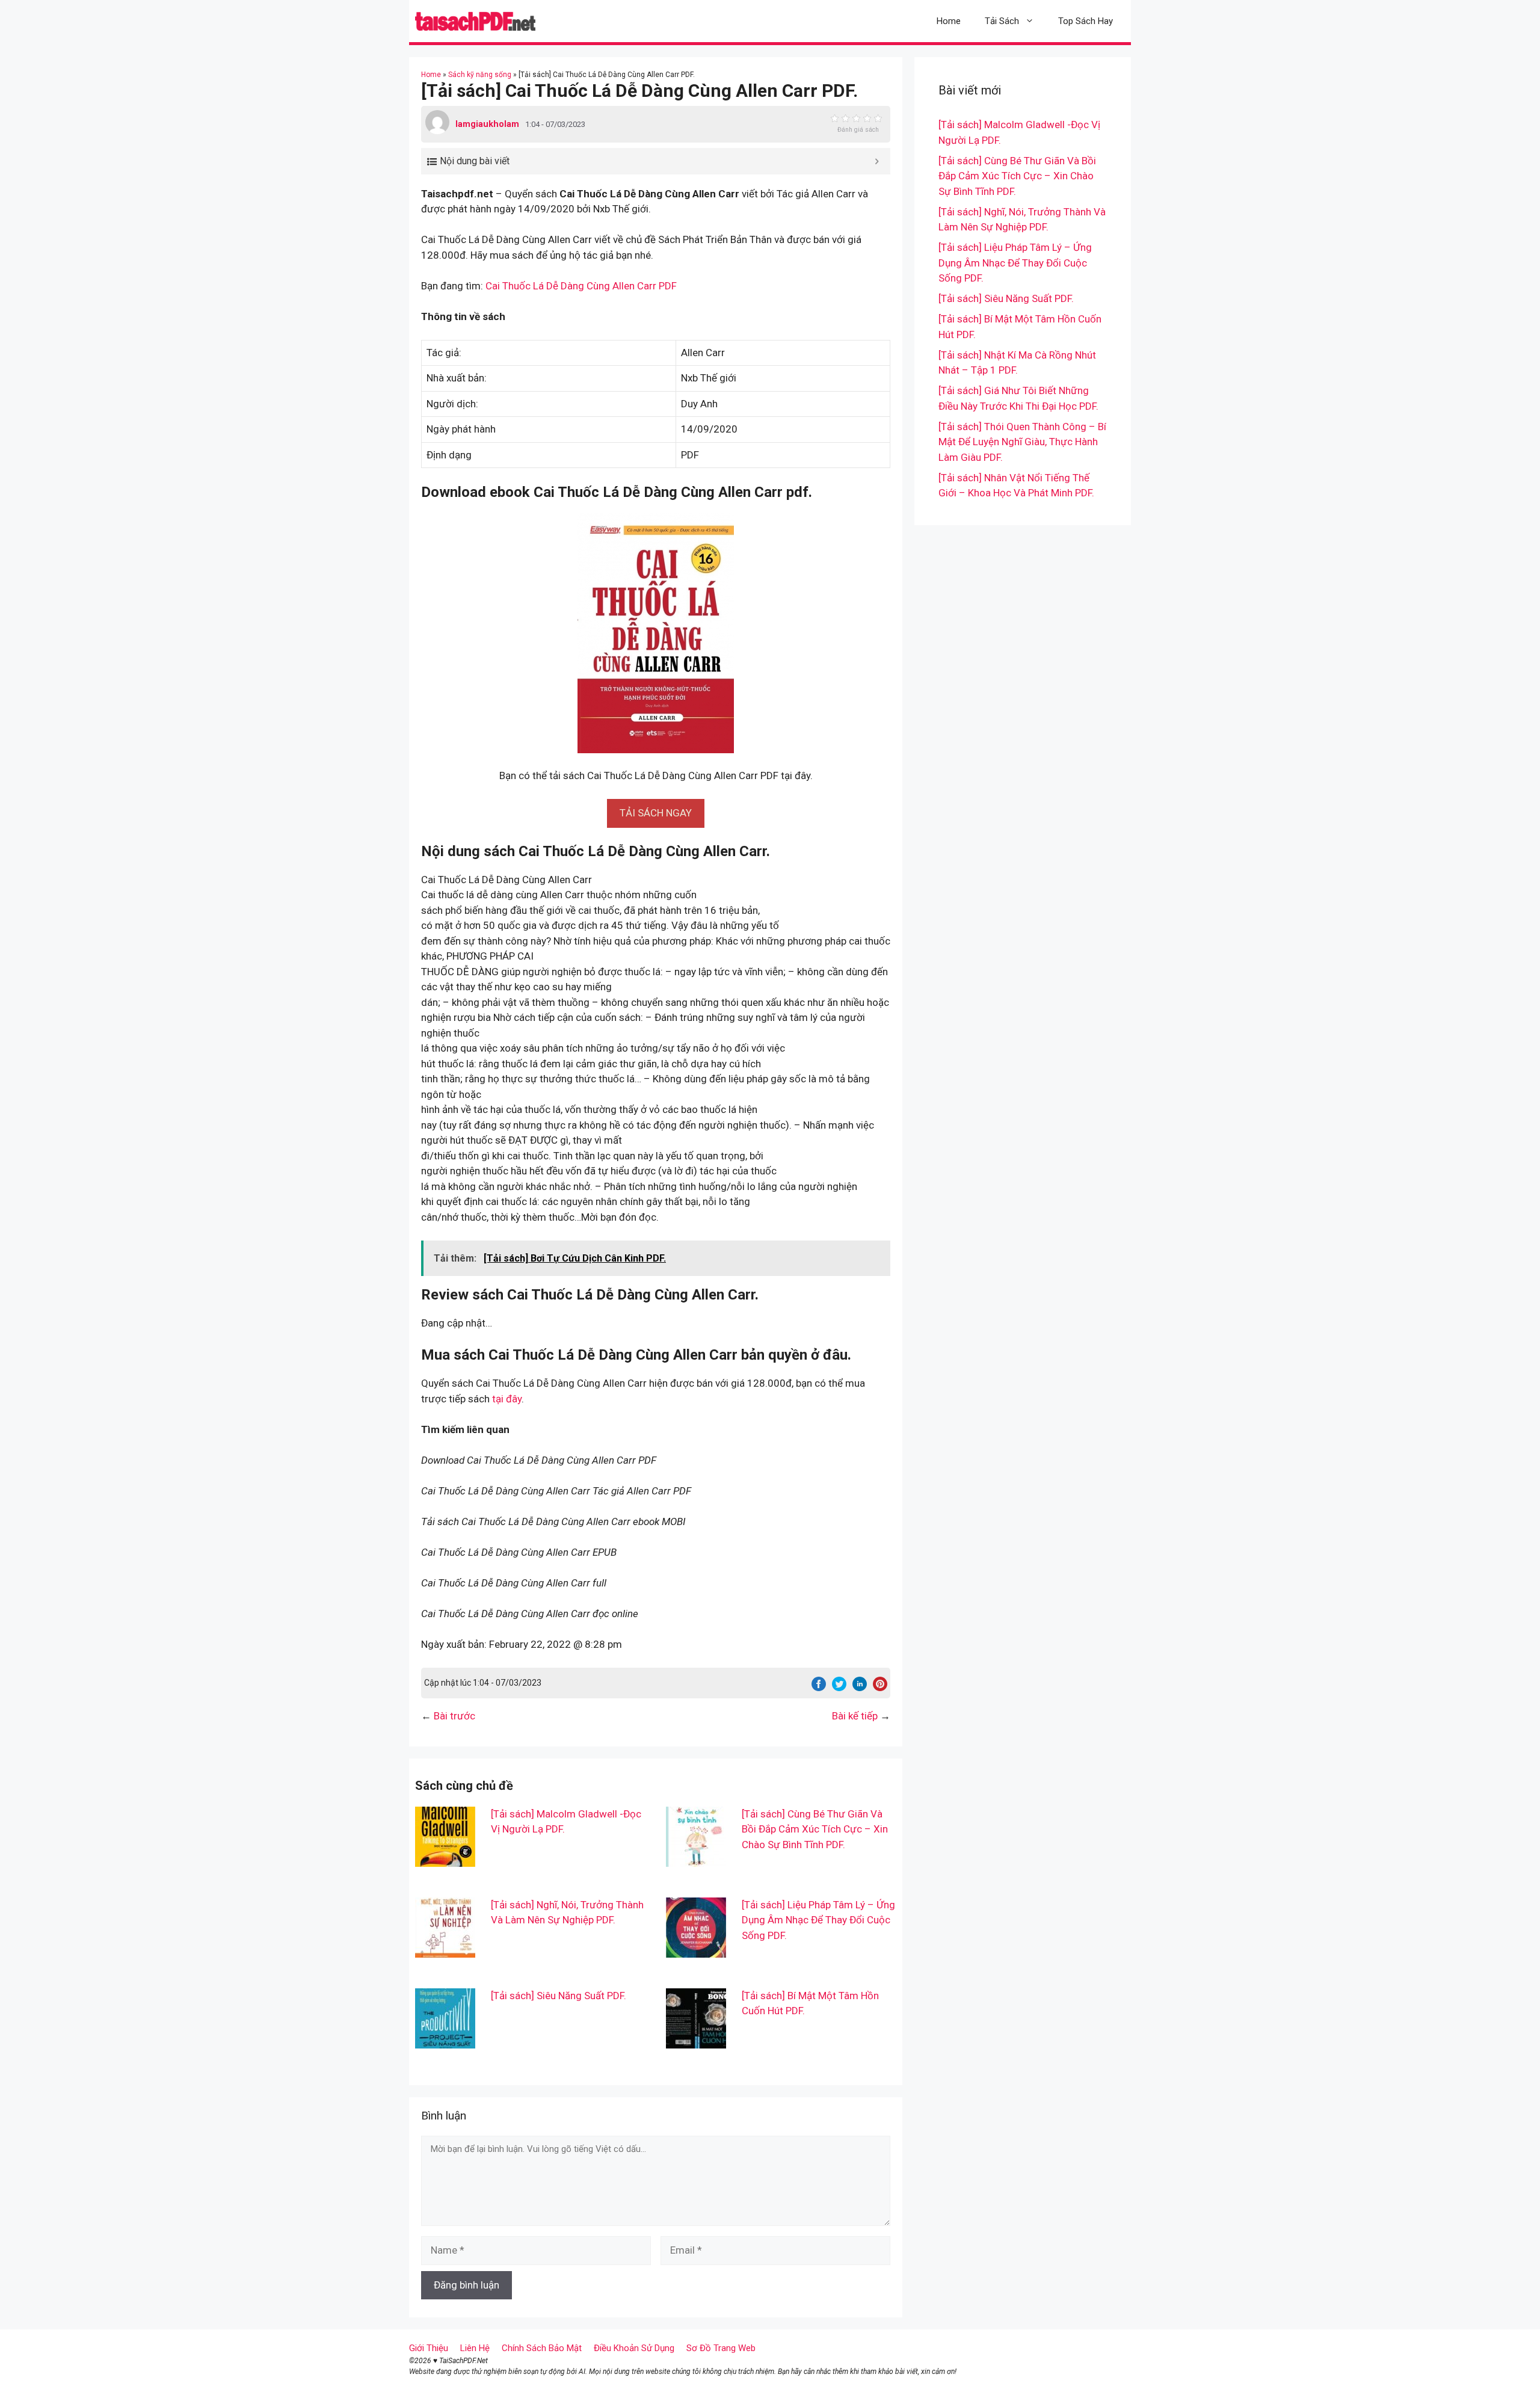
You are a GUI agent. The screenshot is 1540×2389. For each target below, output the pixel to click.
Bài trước (454, 1716)
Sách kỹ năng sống (480, 75)
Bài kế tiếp (855, 1716)
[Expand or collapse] (877, 161)
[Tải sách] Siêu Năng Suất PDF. (559, 1996)
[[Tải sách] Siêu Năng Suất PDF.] (445, 2040)
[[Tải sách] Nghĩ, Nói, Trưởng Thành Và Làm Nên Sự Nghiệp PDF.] (445, 1949)
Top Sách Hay (1086, 21)
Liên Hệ (475, 2348)
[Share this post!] (819, 1688)
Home (949, 21)
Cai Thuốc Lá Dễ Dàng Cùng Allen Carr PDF (581, 286)
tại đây (507, 1399)
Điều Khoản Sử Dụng (634, 2348)
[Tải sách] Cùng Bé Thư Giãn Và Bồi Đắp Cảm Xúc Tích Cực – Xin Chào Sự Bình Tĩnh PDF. (815, 1829)
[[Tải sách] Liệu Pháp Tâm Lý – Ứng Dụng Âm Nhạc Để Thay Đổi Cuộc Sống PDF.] (696, 1949)
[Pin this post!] (880, 1688)
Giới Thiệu (429, 2348)
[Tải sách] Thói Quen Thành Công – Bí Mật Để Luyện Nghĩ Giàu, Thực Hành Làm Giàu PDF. (1022, 442)
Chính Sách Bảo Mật (542, 2348)
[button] (656, 813)
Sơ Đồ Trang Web (721, 2348)
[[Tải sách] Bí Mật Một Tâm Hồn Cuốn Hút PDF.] (696, 2040)
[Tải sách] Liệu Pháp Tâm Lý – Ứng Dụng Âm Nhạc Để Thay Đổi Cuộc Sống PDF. (818, 1920)
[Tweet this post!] (839, 1688)
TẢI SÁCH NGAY (656, 813)
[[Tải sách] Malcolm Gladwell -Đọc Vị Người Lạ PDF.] (445, 1858)
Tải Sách (1002, 21)
